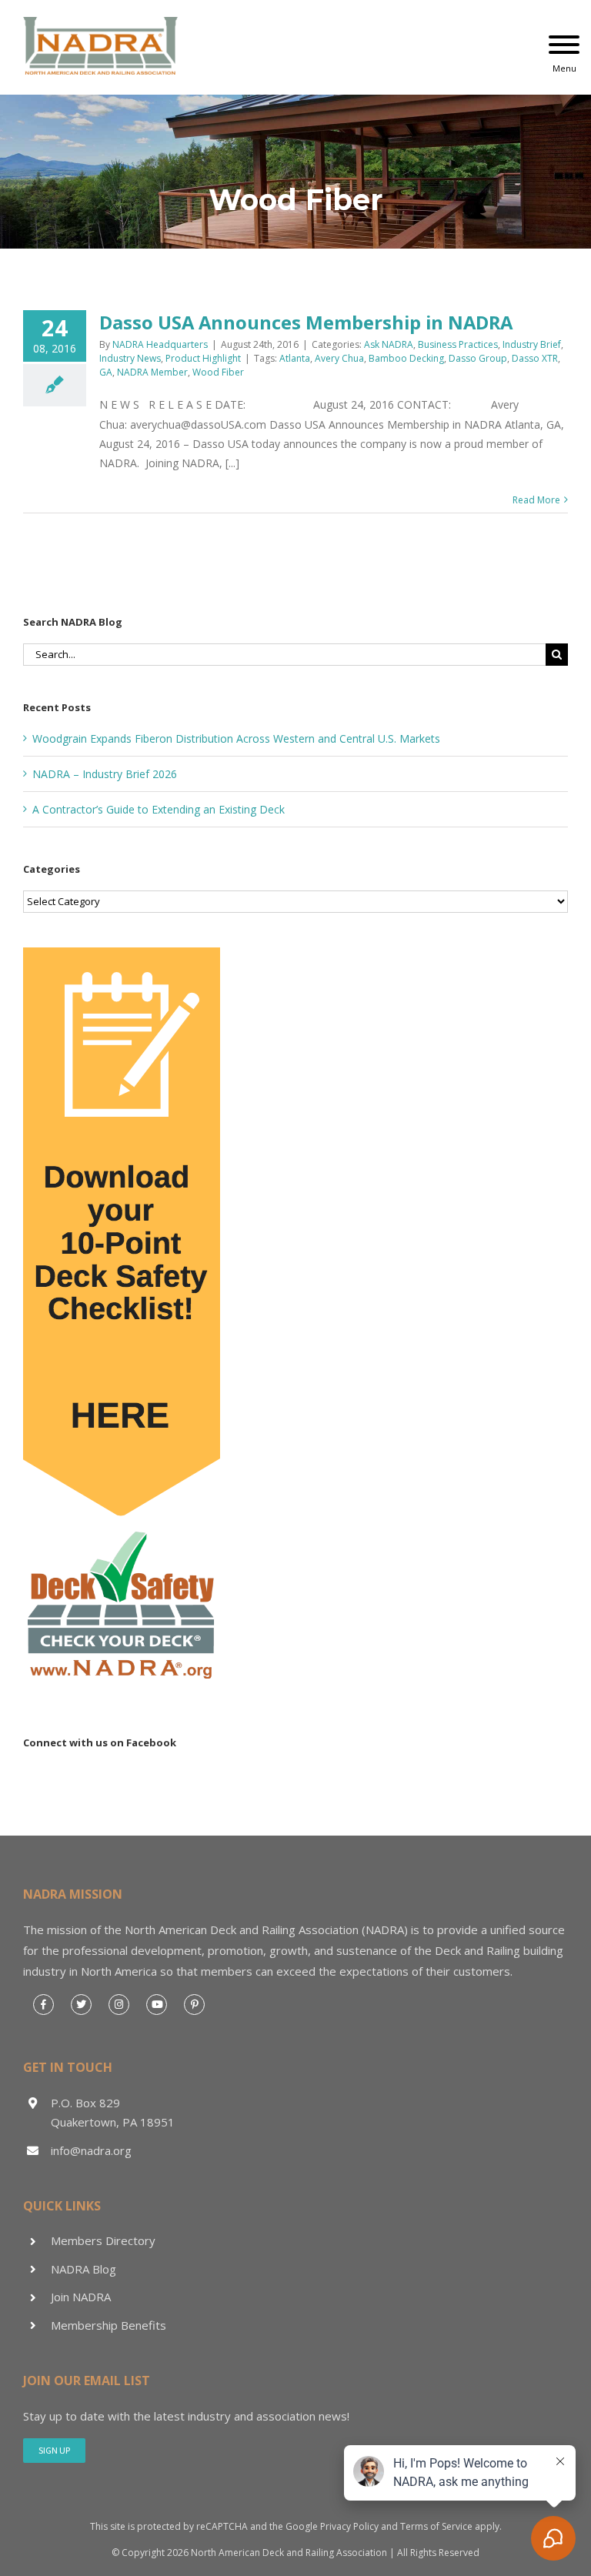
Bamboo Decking (406, 358)
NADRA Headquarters (160, 344)
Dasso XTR (535, 358)
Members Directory (103, 2240)
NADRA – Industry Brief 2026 (105, 774)
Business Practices (458, 344)
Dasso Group (478, 358)
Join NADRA (81, 2297)
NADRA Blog (83, 2269)
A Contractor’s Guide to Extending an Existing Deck (159, 809)
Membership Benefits (109, 2325)
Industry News (130, 358)
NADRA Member (152, 372)
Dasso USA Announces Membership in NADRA (306, 322)
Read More (536, 500)
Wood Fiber (218, 372)
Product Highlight (203, 358)
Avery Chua (339, 358)
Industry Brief (532, 344)
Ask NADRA (389, 344)
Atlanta (295, 358)
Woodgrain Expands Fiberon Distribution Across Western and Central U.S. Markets (236, 738)
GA (106, 372)
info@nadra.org (91, 2150)
